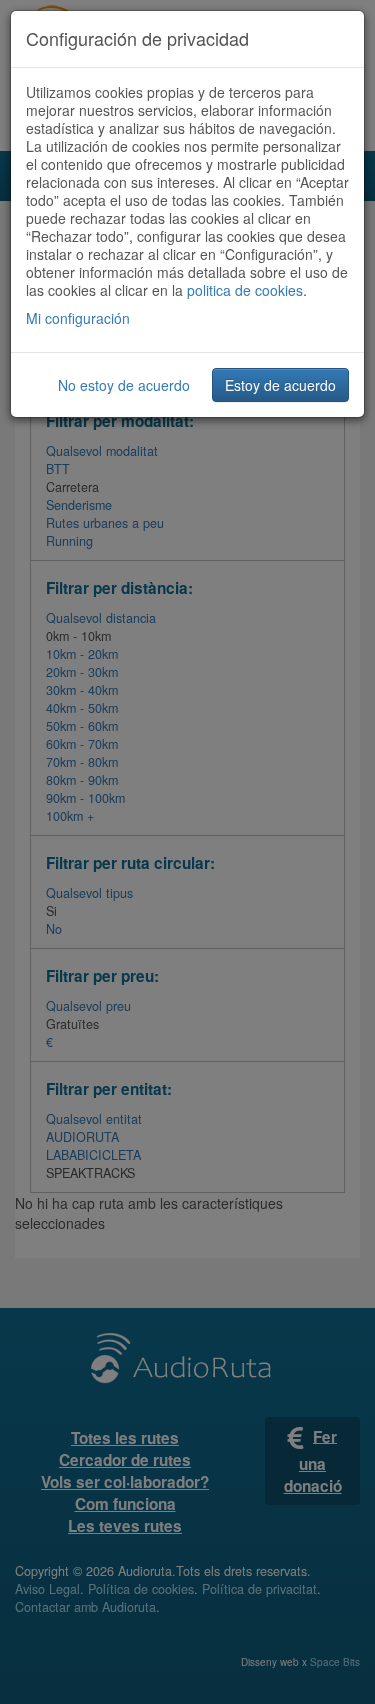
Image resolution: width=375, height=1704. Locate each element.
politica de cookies (245, 290)
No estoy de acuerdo (124, 385)
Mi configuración (78, 318)
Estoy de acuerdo (280, 385)
